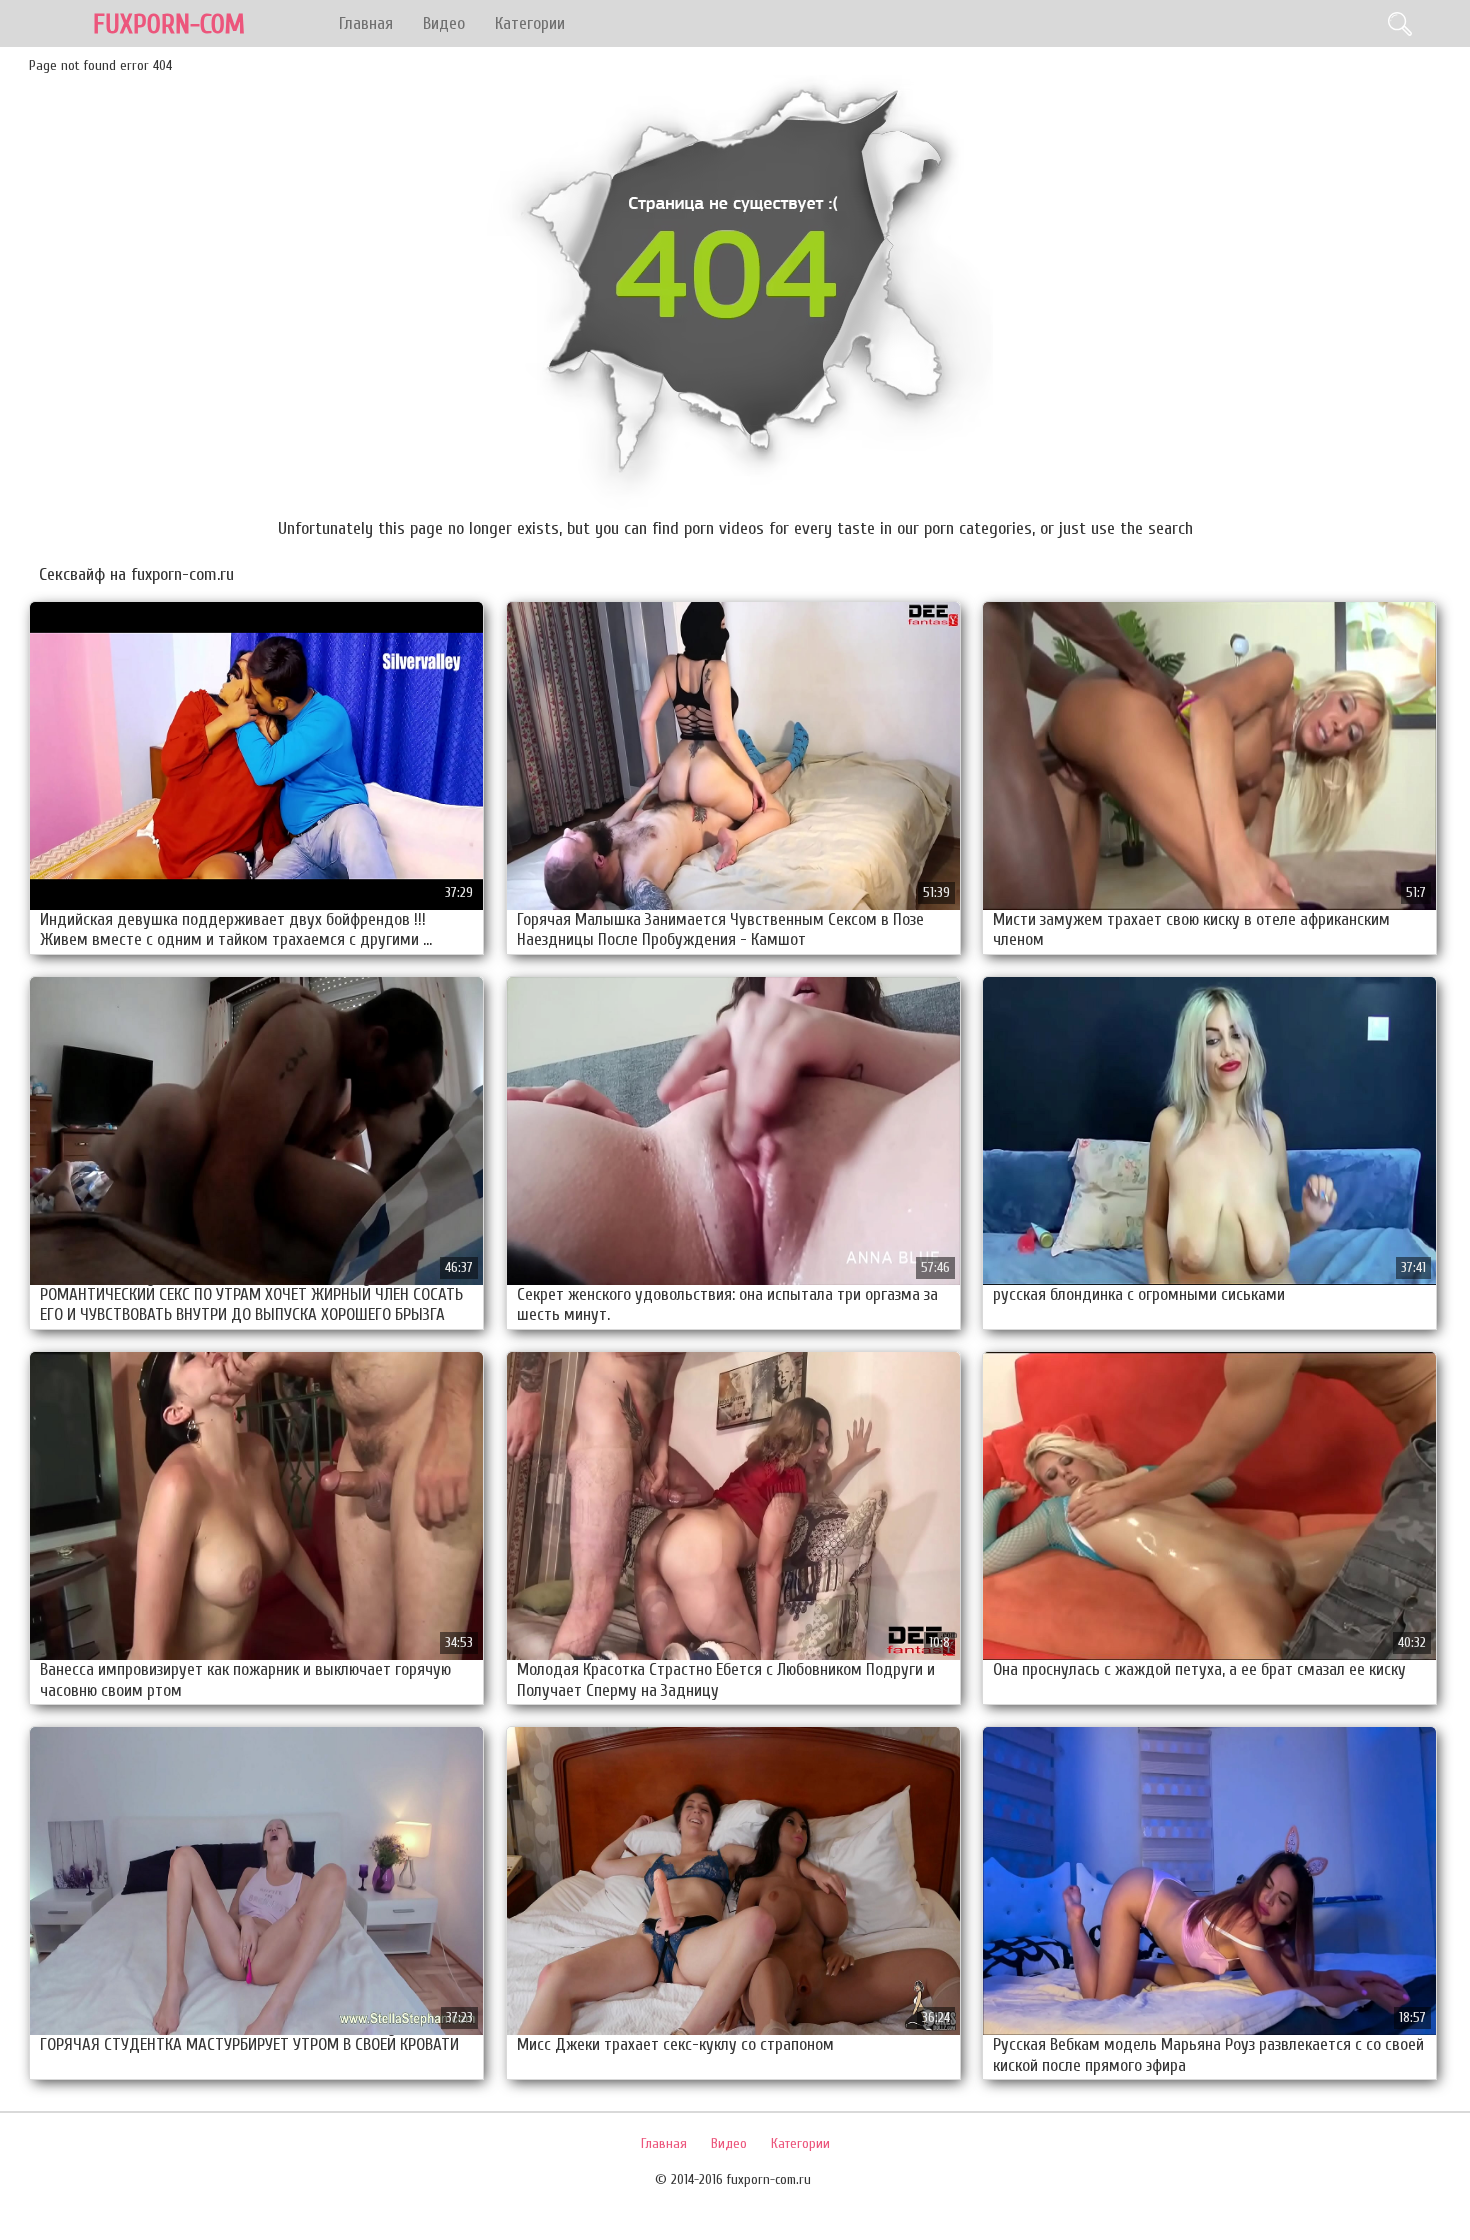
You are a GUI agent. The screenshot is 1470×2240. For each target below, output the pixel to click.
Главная (366, 23)
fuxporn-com (169, 24)
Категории (530, 23)
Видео (444, 23)
